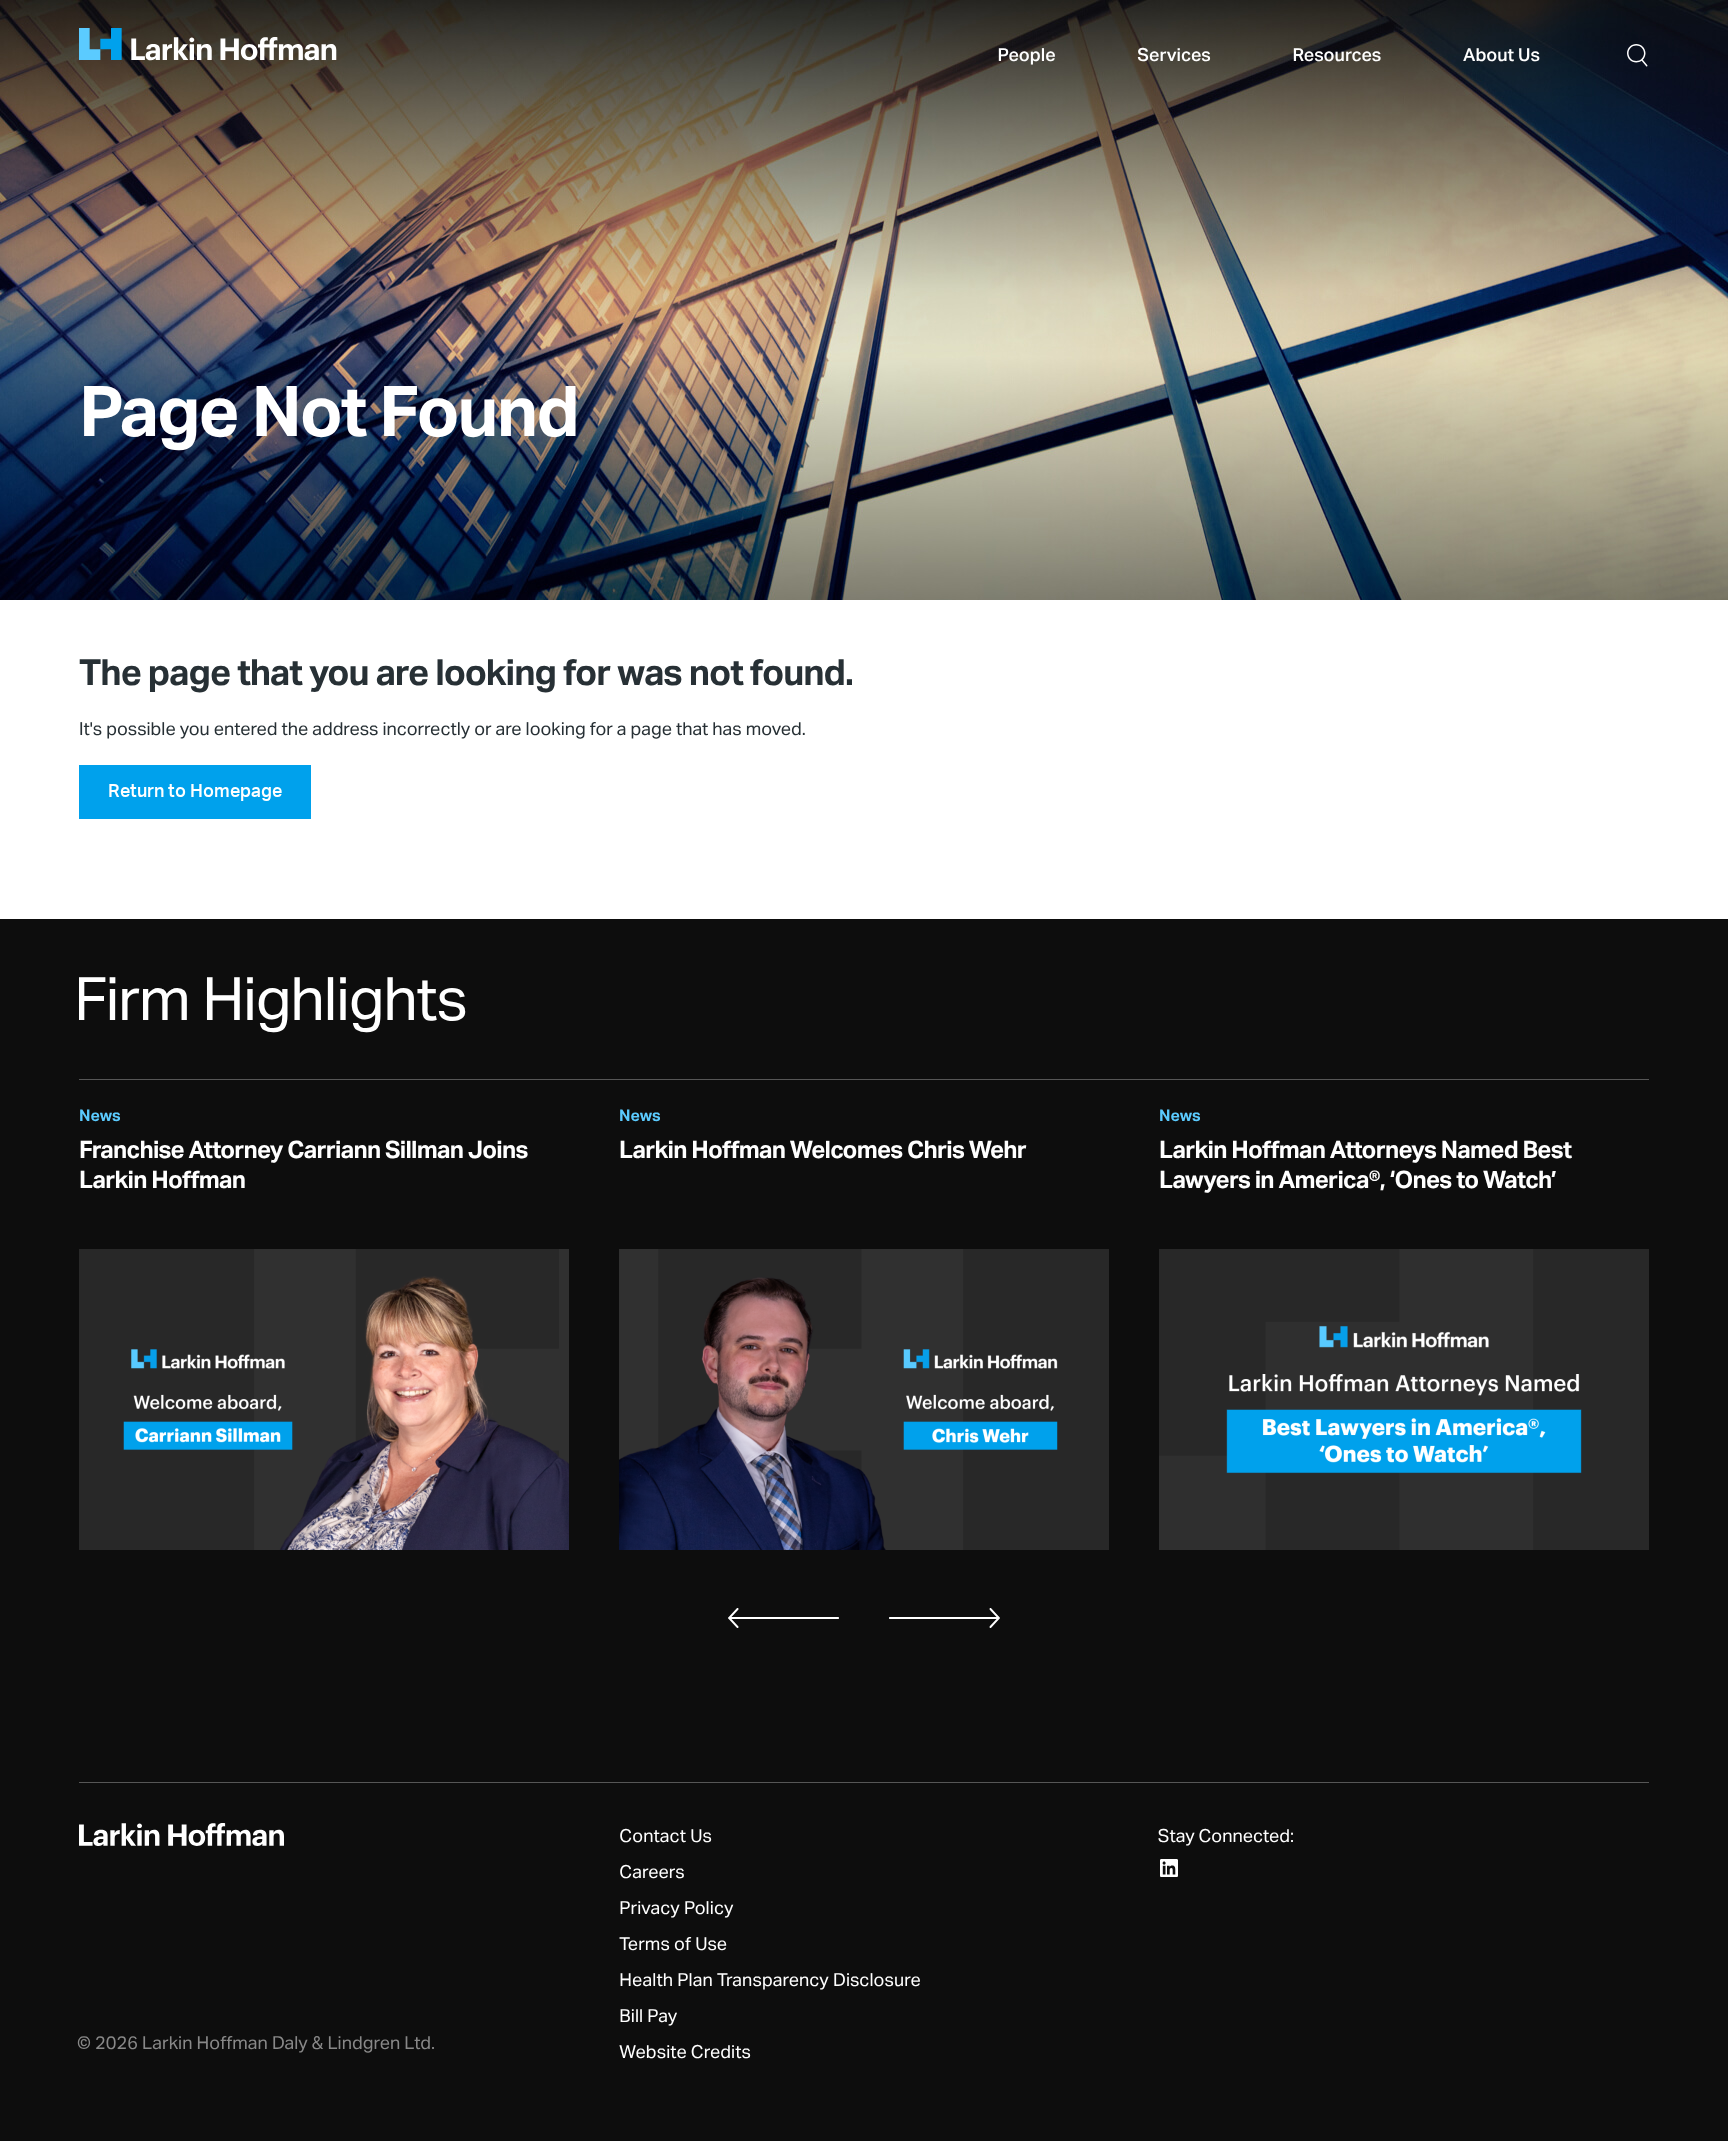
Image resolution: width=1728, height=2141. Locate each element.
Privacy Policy (676, 1909)
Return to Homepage (195, 792)
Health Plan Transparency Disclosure (769, 1981)
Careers (652, 1873)
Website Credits (685, 2053)
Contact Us (665, 1837)
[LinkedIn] (1169, 1868)
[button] (1637, 54)
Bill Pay (648, 2017)
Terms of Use (673, 1945)
